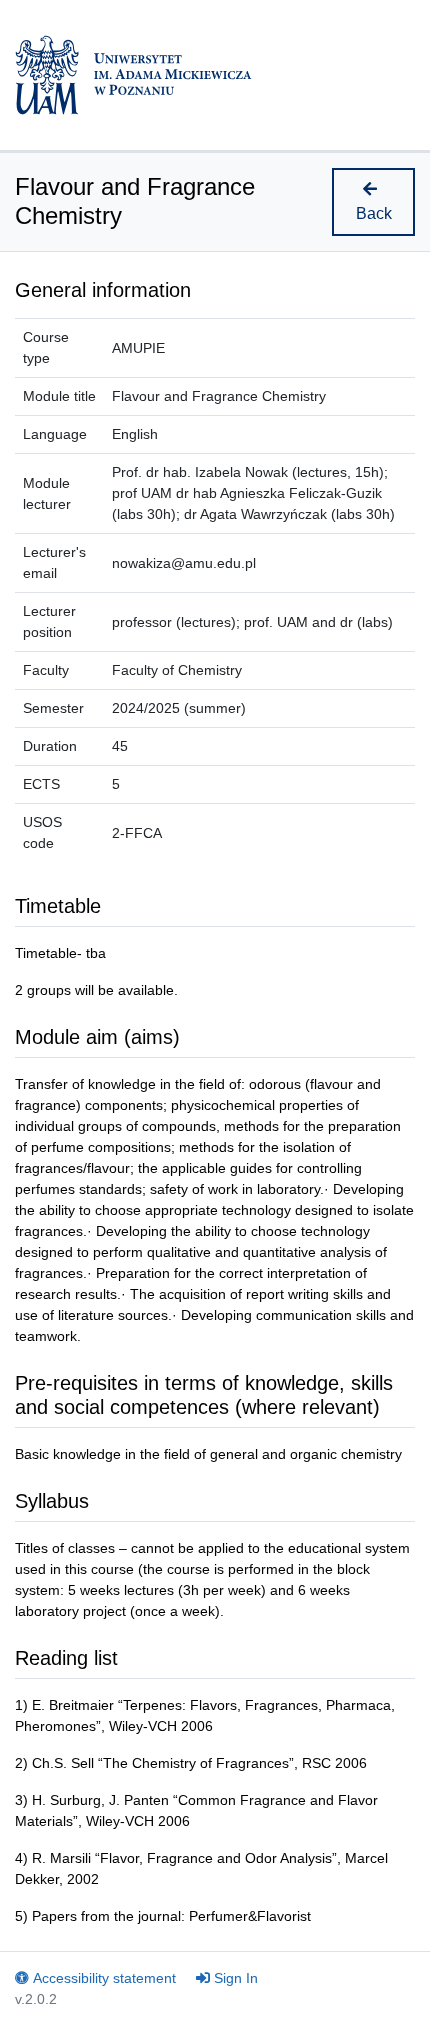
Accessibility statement (104, 1978)
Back (374, 213)
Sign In (236, 1978)
